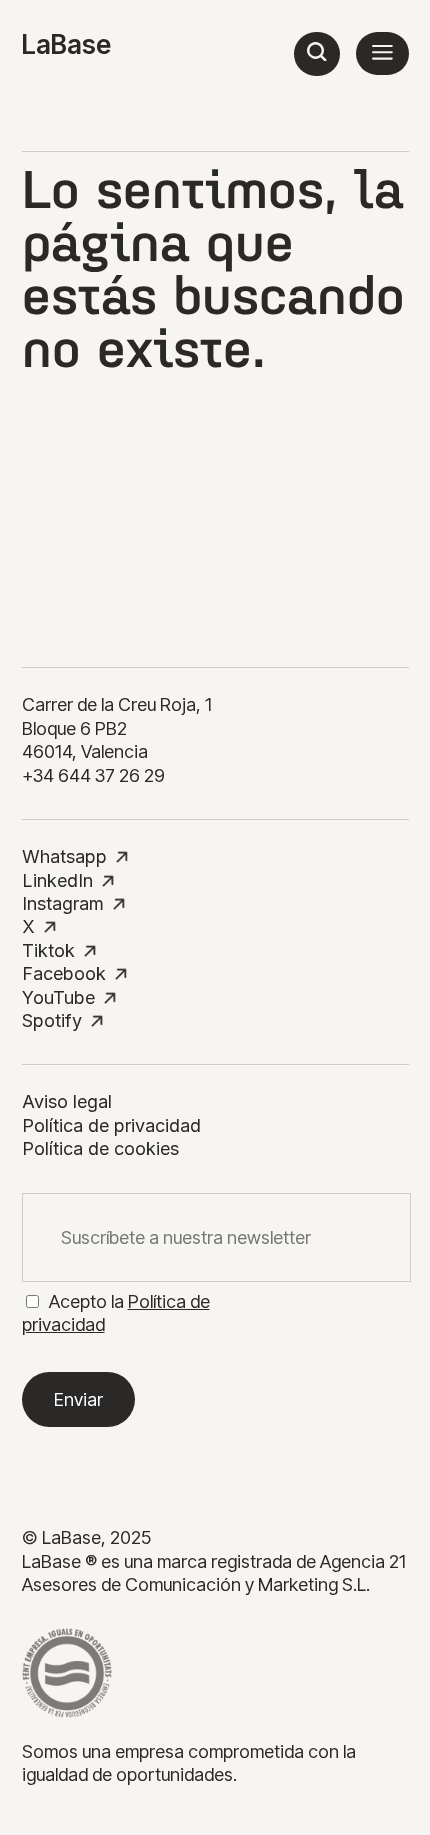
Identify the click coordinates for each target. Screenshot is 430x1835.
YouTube (58, 997)
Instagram (63, 903)
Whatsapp (64, 856)
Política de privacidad (111, 1125)
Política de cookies (100, 1148)
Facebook (64, 973)
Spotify (52, 1020)
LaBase (66, 44)
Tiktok (48, 950)
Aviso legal (67, 1101)
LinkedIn (57, 880)
